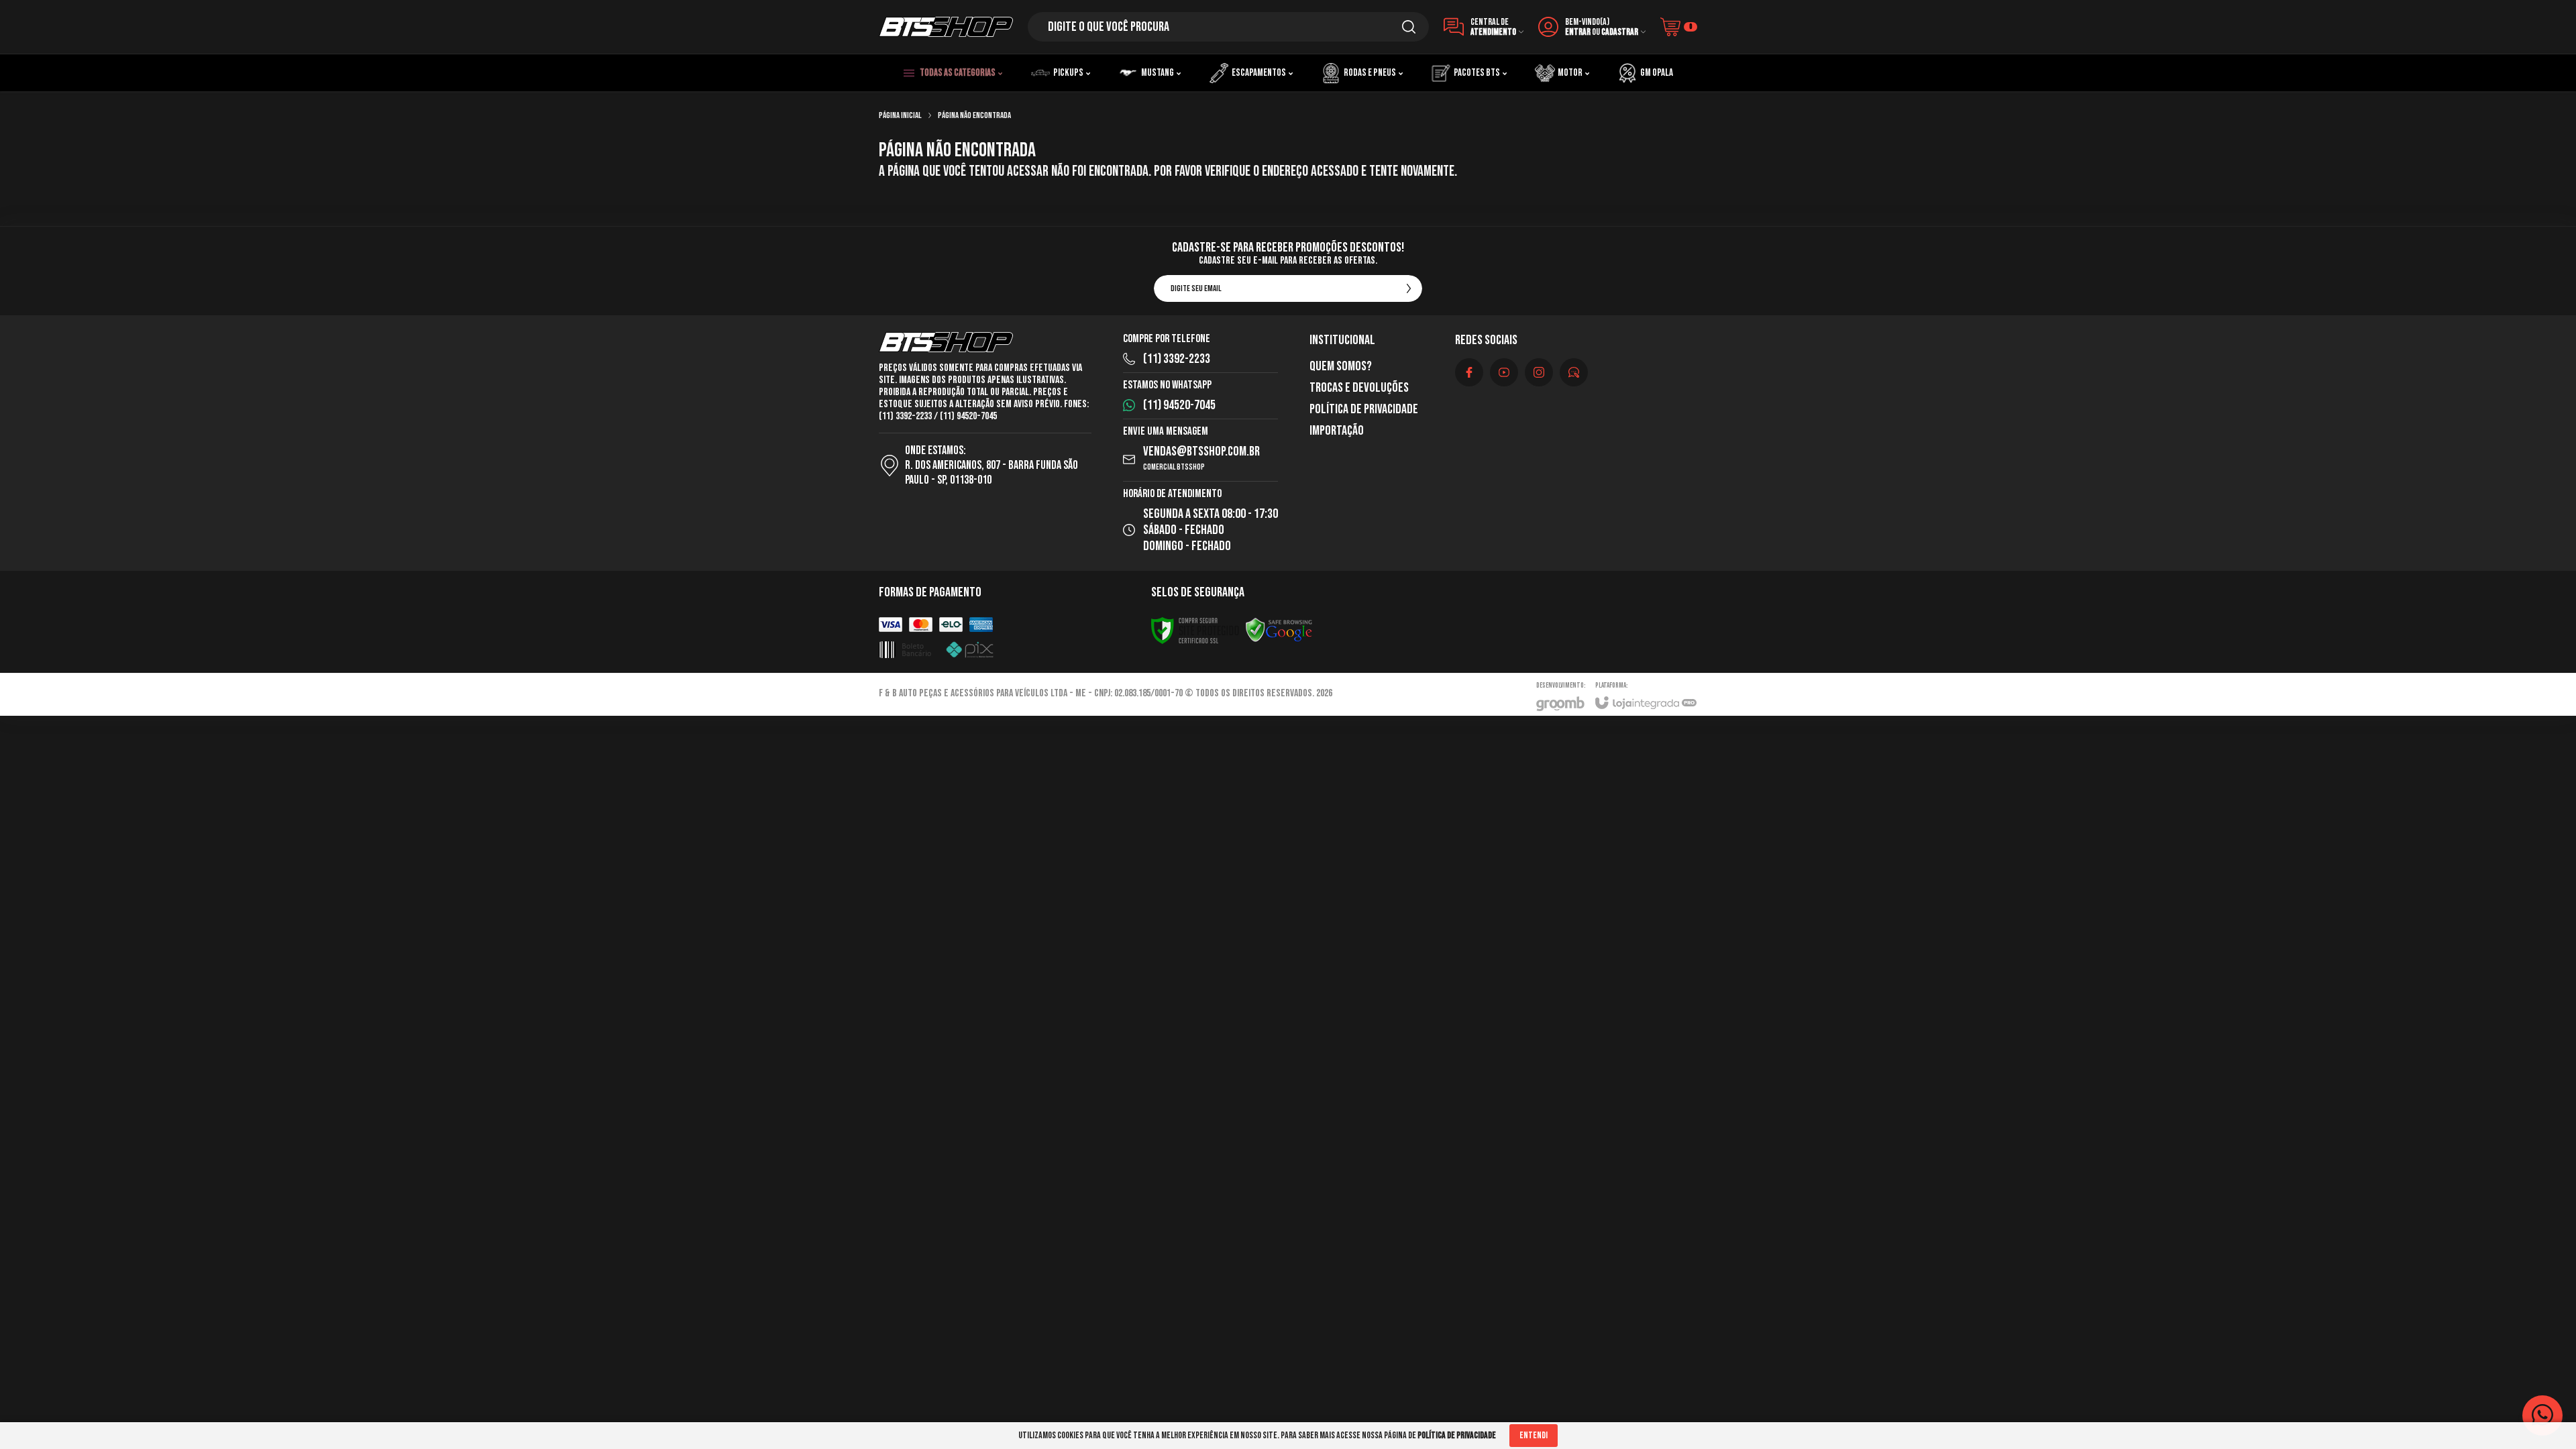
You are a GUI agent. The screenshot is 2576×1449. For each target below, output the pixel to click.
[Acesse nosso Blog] (1574, 372)
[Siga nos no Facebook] (1469, 372)
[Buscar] (1409, 27)
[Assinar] (1409, 288)
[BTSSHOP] (946, 27)
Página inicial (900, 115)
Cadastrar (1620, 32)
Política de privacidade (1364, 409)
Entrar (1578, 32)
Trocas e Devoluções (1359, 388)
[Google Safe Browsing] (1279, 632)
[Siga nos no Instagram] (1539, 372)
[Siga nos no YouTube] (1504, 372)
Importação (1337, 431)
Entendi (1534, 1435)
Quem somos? (1341, 366)
